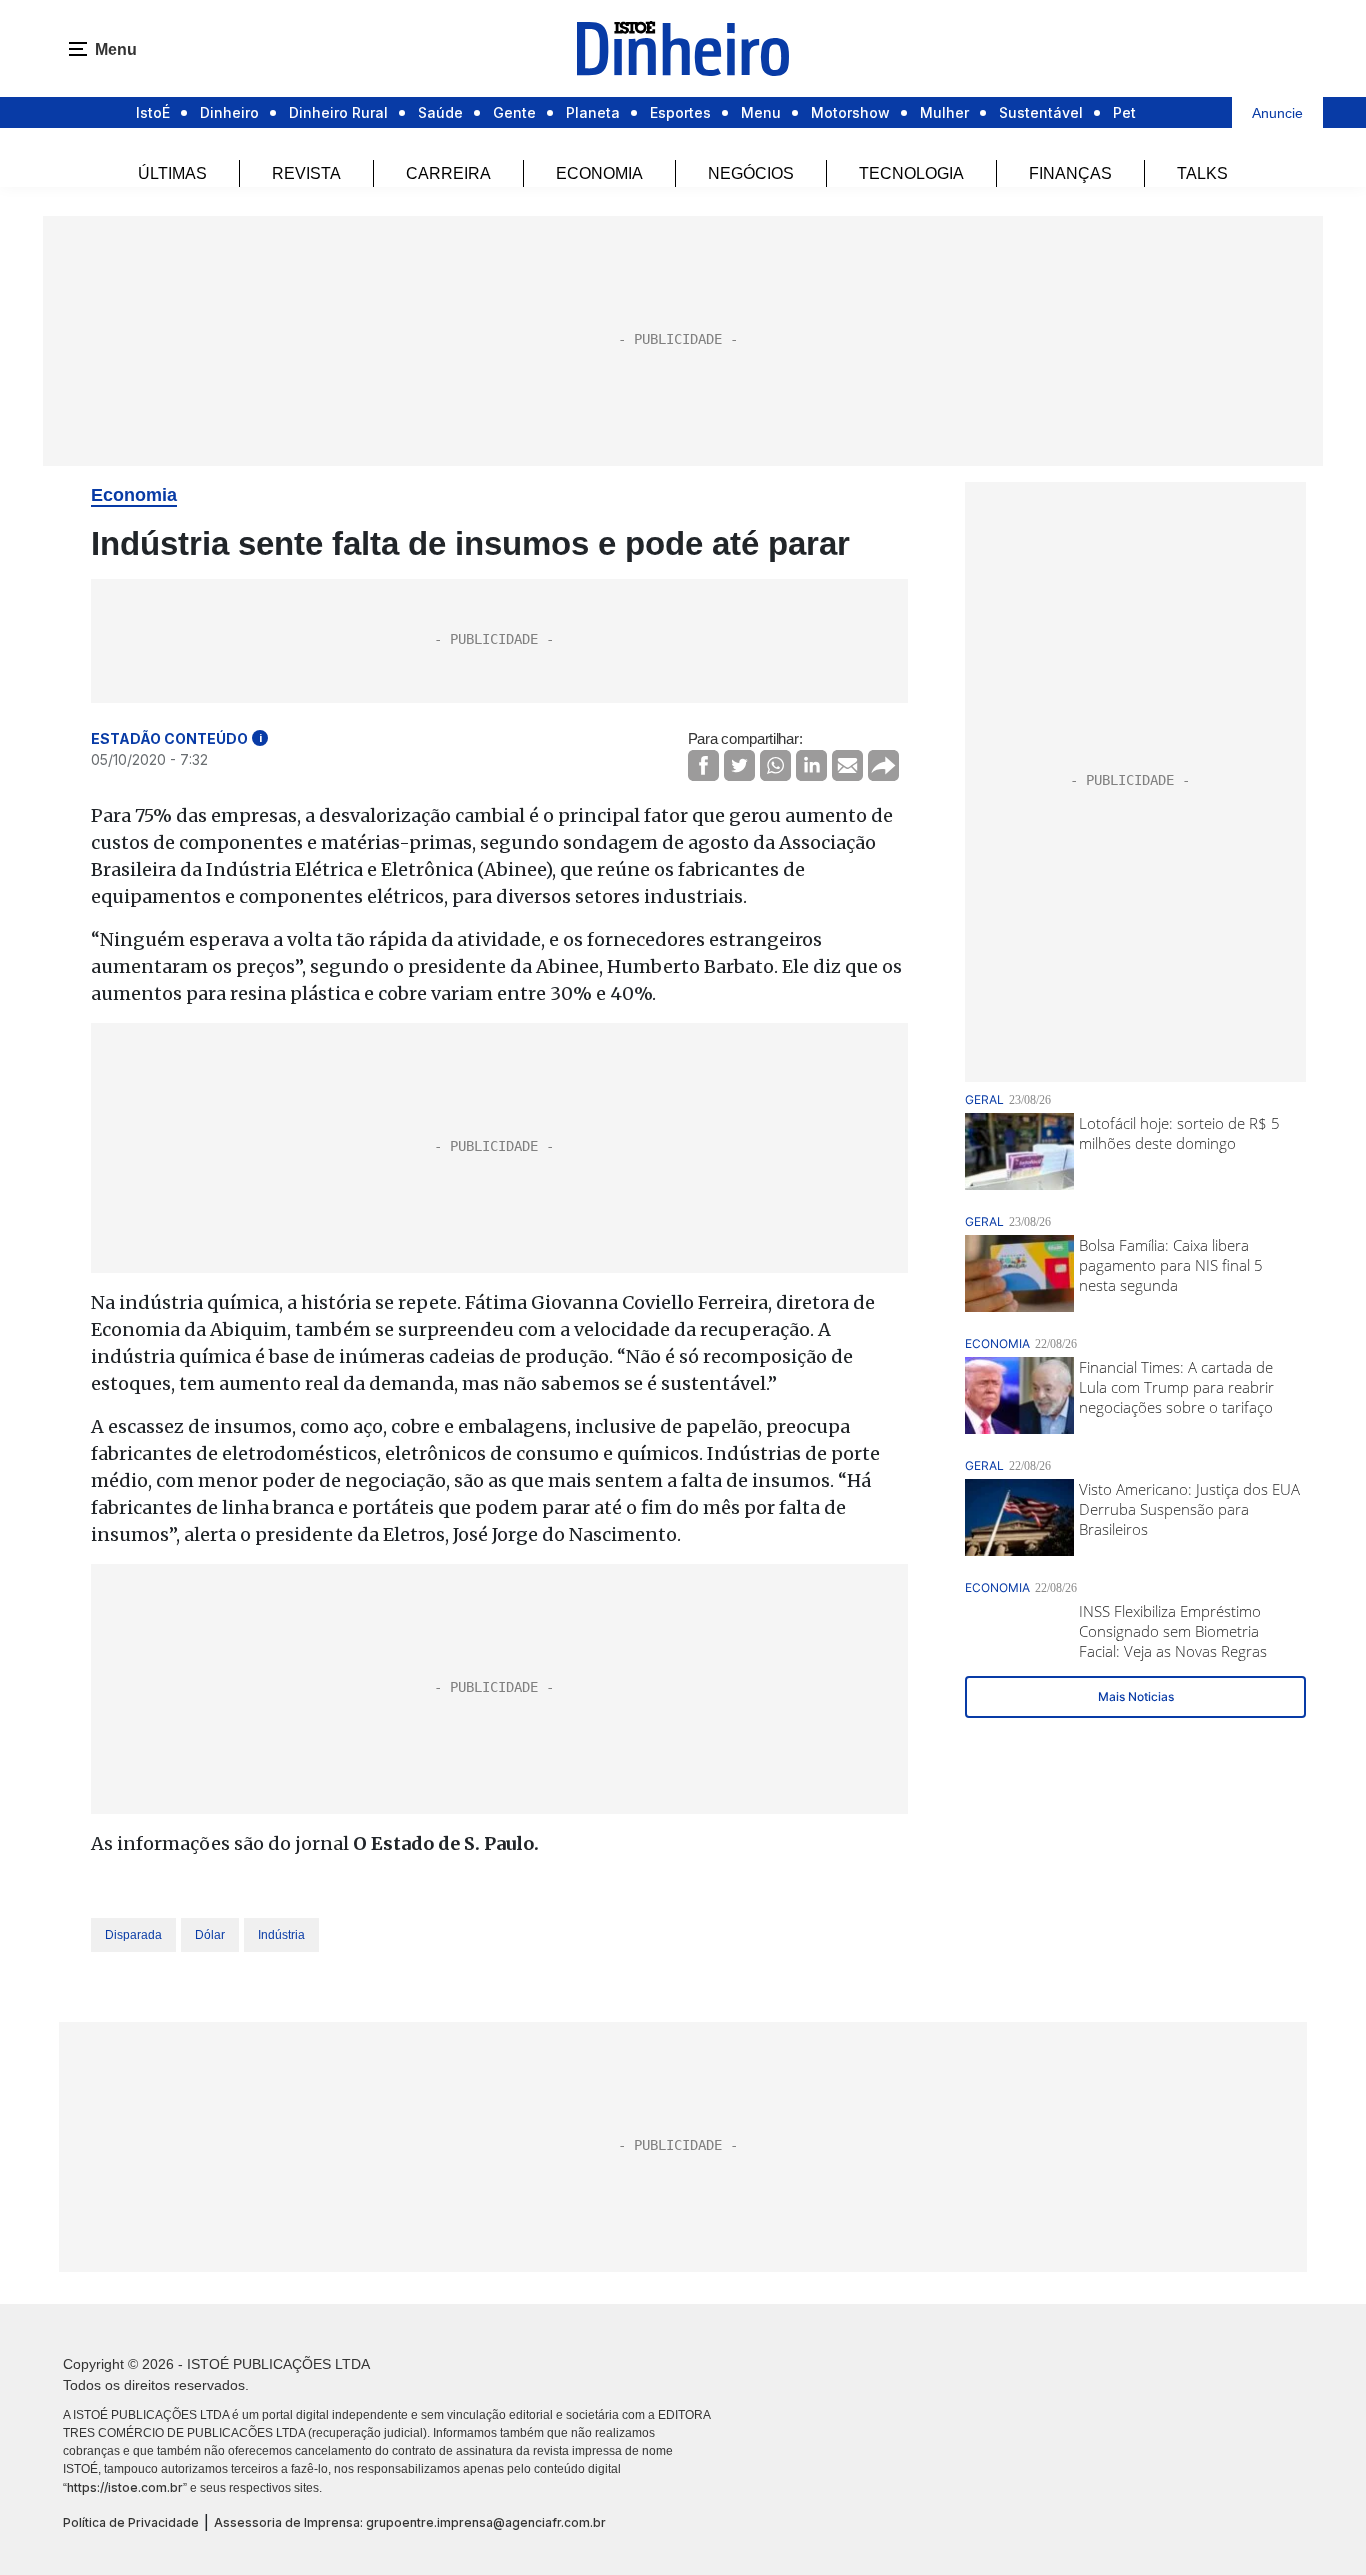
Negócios (751, 173)
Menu (761, 112)
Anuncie (1277, 113)
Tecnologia (911, 173)
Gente (514, 112)
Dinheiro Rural (338, 112)
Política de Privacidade (131, 2522)
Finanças (1070, 173)
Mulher (944, 112)
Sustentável (1041, 112)
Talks (1202, 173)
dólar (210, 1935)
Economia (599, 173)
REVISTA (306, 173)
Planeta (593, 112)
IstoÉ (153, 112)
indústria (281, 1935)
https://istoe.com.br (125, 2487)
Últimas (172, 173)
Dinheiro (229, 112)
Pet (1124, 112)
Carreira (448, 173)
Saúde (440, 112)
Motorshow (850, 112)
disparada (133, 1935)
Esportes (680, 112)
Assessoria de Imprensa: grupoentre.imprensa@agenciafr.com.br (410, 2522)
